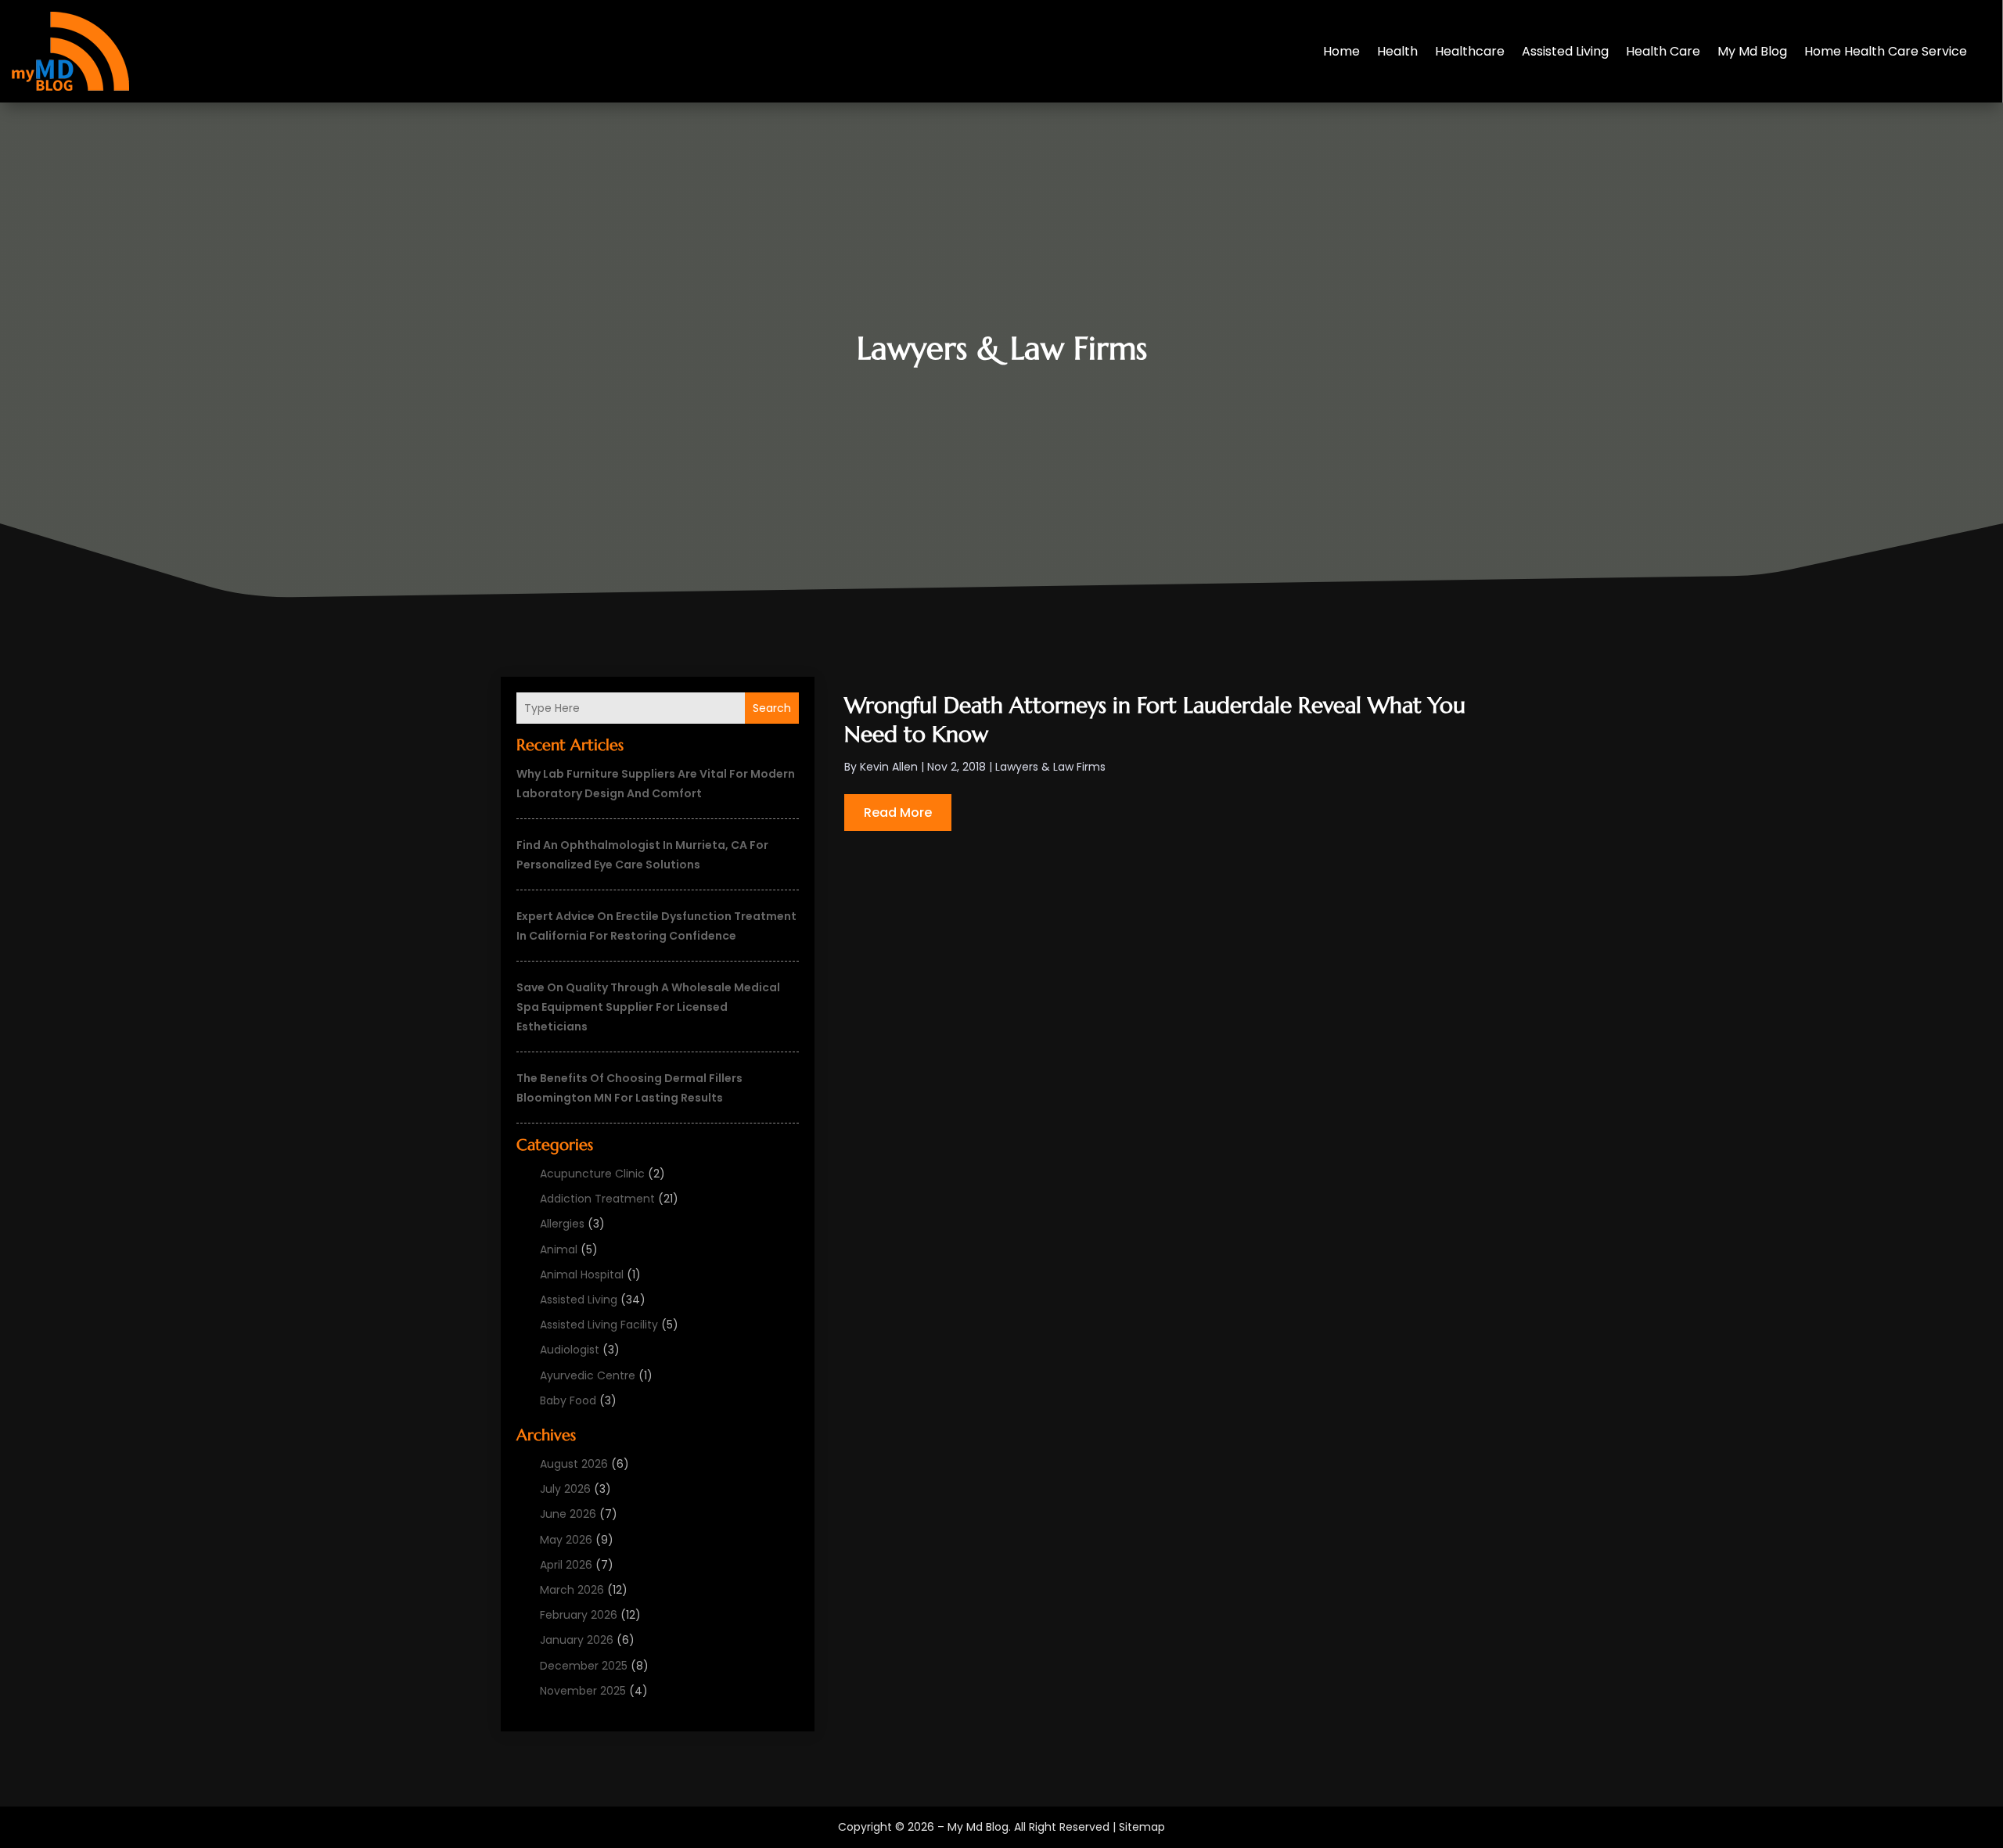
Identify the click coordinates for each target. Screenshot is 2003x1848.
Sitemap (1142, 1827)
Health (1397, 51)
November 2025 (583, 1691)
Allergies (562, 1224)
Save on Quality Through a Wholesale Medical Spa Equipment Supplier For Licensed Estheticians (648, 1007)
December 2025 (584, 1666)
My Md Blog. (979, 1827)
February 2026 (579, 1615)
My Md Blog (1752, 51)
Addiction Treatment (597, 1199)
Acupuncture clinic (592, 1174)
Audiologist (570, 1350)
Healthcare (1470, 51)
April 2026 (566, 1565)
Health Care (1663, 51)
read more (898, 813)
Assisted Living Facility (599, 1325)
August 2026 (574, 1464)
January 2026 (577, 1640)
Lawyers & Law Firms (1050, 767)
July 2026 (565, 1489)
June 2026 (568, 1514)
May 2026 (566, 1540)
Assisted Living (1565, 51)
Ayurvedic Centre (588, 1375)
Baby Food (568, 1400)
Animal (559, 1249)
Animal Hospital (582, 1275)
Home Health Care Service (1886, 51)
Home (1341, 51)
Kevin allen (889, 767)
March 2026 (572, 1590)
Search (772, 708)
